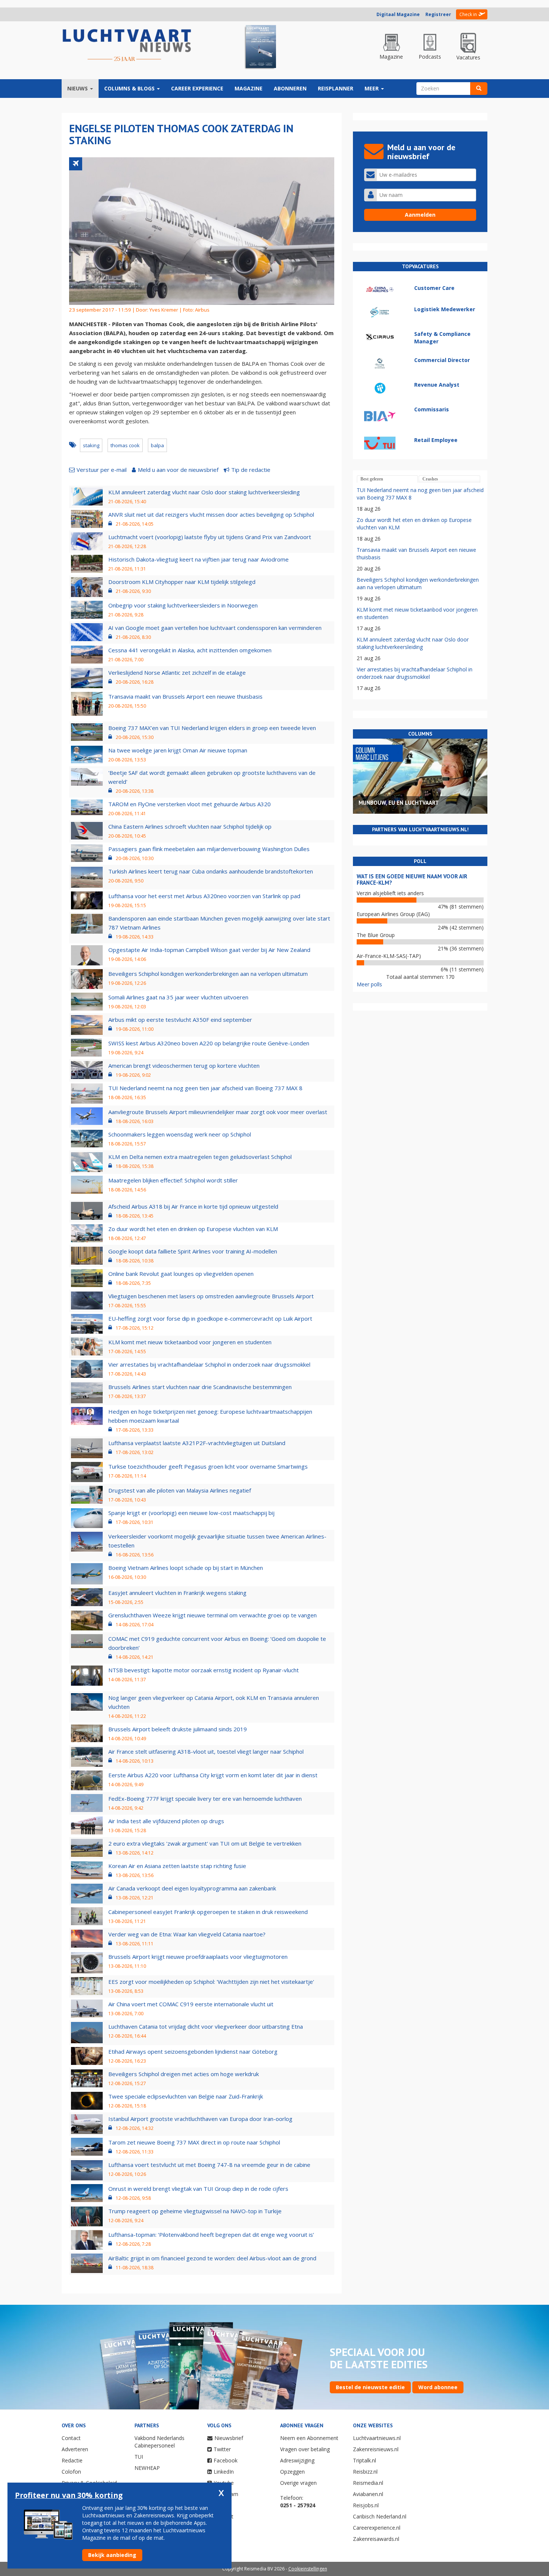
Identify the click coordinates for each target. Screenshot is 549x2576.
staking (91, 445)
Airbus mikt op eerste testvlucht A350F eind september (180, 1020)
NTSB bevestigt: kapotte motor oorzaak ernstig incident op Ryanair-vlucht (204, 1670)
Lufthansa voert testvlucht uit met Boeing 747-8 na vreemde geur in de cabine (209, 2165)
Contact (71, 2438)
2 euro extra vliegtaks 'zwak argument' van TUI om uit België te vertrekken (205, 1843)
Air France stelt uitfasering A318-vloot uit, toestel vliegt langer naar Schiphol (206, 1751)
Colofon (71, 2472)
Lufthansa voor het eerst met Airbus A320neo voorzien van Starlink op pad (204, 896)
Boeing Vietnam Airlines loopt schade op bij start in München (186, 1568)
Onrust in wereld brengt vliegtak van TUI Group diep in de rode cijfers (198, 2189)
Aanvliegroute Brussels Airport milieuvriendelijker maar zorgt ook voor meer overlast (218, 1112)
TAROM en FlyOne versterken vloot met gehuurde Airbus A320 (190, 804)
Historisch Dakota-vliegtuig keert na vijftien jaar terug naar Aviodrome (198, 559)
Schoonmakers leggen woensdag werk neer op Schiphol (180, 1134)
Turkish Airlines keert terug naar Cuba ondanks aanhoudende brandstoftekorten (211, 871)
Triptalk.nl (365, 2460)
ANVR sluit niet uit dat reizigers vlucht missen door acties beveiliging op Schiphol (211, 514)
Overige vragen (298, 2483)
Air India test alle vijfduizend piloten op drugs (166, 1821)
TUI (139, 2457)
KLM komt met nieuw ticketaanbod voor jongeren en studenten (190, 1342)
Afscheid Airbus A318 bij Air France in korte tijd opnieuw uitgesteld (193, 1206)
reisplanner (336, 88)
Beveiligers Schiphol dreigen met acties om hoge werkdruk (184, 2074)
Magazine (249, 88)
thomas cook (125, 445)
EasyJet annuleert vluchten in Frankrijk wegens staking (177, 1593)
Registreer (438, 14)
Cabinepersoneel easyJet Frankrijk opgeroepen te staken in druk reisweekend (208, 1912)
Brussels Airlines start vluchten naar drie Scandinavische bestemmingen (200, 1387)
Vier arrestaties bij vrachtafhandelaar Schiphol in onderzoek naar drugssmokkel (209, 1364)
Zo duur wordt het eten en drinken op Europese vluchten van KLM (193, 1229)
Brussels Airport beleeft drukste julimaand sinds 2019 (178, 1729)
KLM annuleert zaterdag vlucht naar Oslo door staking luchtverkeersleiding (204, 492)
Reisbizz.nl (365, 2472)
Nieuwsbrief (229, 2438)
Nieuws (78, 88)
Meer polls (369, 984)
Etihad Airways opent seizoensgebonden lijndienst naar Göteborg (193, 2051)
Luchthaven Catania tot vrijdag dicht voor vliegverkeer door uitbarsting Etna (206, 2026)
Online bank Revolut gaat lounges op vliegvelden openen (181, 1274)
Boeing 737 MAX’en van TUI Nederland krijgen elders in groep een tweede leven (212, 728)
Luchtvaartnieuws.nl (377, 2438)
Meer (372, 88)
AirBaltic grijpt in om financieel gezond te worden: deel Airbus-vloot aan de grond (212, 2258)
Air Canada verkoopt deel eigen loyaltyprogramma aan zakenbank (192, 1888)
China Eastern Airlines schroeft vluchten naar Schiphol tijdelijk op (190, 826)
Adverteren (75, 2449)
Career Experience (197, 88)
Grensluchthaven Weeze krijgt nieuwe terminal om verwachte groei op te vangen (213, 1615)
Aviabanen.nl (368, 2494)
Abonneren (290, 88)
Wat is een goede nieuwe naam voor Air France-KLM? (412, 879)
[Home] (127, 46)
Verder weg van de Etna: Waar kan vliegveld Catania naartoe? (187, 1934)
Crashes (430, 479)
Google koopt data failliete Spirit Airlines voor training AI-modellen (193, 1251)
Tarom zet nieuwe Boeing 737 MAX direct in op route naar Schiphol (194, 2142)
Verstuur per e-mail (102, 470)
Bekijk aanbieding (112, 2555)
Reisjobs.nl (366, 2505)
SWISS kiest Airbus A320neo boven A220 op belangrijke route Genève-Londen (209, 1043)
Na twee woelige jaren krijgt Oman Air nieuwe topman (178, 750)
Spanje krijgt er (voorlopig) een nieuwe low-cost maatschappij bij (191, 1513)
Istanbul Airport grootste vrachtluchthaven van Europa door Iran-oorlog (200, 2119)
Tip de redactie (251, 470)
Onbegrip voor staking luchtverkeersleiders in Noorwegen (183, 605)
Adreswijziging (297, 2460)
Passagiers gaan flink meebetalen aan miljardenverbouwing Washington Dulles (209, 849)
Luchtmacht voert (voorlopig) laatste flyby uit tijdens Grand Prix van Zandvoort (210, 537)
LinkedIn (224, 2472)
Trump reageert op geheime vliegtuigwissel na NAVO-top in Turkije (195, 2211)
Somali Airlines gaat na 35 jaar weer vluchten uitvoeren (178, 997)
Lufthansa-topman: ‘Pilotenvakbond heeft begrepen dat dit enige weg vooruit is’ (211, 2235)
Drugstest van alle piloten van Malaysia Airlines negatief (180, 1490)
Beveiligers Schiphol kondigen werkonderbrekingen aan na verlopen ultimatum (208, 974)
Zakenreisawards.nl (376, 2539)
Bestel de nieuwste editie (370, 2387)
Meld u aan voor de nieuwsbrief (178, 470)
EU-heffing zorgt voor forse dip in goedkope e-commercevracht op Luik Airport (210, 1318)
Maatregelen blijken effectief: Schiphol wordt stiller (173, 1180)
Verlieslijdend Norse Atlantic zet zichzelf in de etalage (177, 672)
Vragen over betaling (305, 2449)
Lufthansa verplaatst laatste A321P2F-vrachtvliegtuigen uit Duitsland (197, 1443)
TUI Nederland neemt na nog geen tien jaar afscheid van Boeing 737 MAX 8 (205, 1088)
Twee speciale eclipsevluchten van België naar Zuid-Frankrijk (186, 2096)
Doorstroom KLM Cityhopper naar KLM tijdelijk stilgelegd (182, 582)
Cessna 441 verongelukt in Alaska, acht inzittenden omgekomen (190, 650)
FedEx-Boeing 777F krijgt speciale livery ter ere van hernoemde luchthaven (205, 1799)
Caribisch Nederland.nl (380, 2516)
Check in (468, 14)
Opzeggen (292, 2472)
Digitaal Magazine (398, 14)
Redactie (72, 2460)
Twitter (222, 2449)
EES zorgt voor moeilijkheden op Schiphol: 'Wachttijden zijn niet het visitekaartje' (211, 1982)
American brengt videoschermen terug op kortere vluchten (184, 1066)
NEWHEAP (147, 2468)
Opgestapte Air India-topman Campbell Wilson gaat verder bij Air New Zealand (209, 950)
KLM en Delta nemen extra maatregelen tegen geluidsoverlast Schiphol (200, 1157)
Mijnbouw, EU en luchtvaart (399, 803)
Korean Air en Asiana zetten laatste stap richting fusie (177, 1866)
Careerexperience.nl (377, 2528)
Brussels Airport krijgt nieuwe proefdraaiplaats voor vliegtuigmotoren (198, 1957)
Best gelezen (372, 479)
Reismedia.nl (368, 2483)
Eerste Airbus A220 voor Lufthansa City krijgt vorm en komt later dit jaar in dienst (213, 1775)
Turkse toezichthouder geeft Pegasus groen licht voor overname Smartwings (208, 1466)
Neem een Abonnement (309, 2438)
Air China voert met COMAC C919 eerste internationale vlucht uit (191, 2004)
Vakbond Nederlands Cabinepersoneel (159, 2442)
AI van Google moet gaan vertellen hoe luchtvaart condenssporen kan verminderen (215, 628)
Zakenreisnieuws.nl (376, 2449)
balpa (157, 445)
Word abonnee (438, 2387)
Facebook (226, 2460)
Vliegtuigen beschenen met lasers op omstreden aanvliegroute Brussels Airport (211, 1296)
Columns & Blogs (130, 88)
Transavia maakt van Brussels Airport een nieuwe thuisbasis (185, 696)
